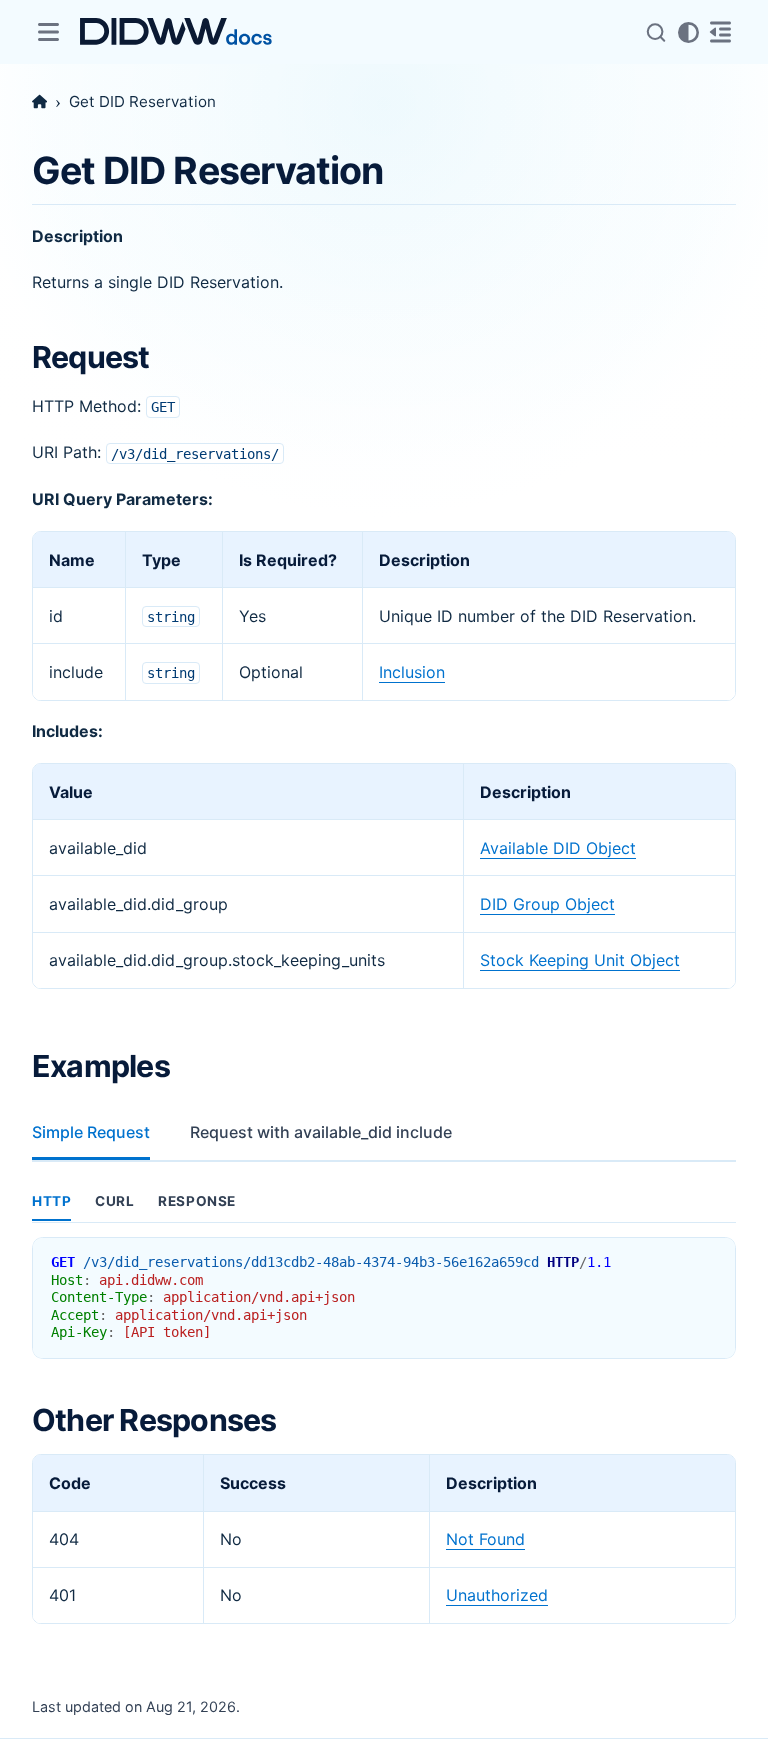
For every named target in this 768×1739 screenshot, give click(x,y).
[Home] (39, 101)
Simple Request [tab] (91, 1132)
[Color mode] (688, 32)
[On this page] (720, 32)
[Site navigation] (48, 32)
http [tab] (51, 1201)
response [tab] (196, 1201)
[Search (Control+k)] (656, 32)
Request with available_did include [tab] (321, 1132)
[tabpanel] (384, 1271)
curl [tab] (114, 1201)
